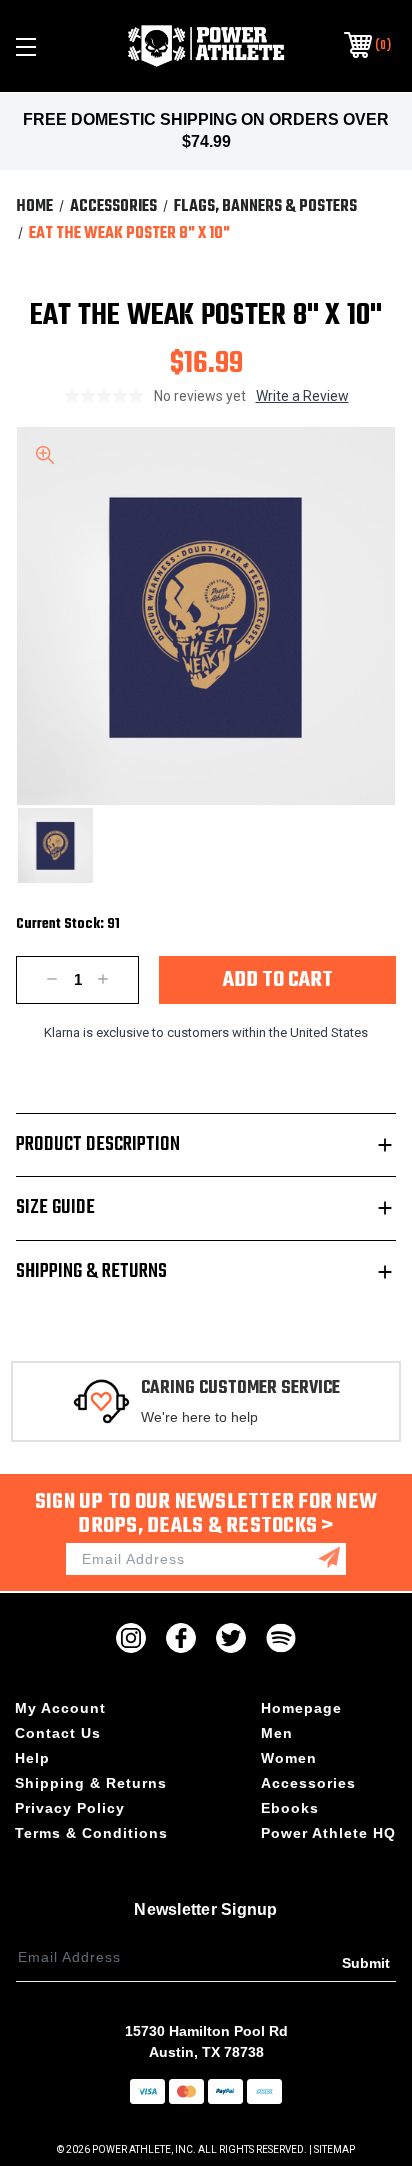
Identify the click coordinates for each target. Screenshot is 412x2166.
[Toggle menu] (54, 46)
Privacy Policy (70, 1808)
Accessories (308, 1783)
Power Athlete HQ (328, 1833)
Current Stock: (68, 925)
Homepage (301, 1708)
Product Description (98, 1144)
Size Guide (55, 1207)
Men (277, 1733)
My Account (60, 1708)
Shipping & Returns (91, 1271)
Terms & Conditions (91, 1833)
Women (289, 1758)
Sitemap (334, 2149)
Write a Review (302, 396)
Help (32, 1758)
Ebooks (290, 1808)
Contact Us (58, 1733)
